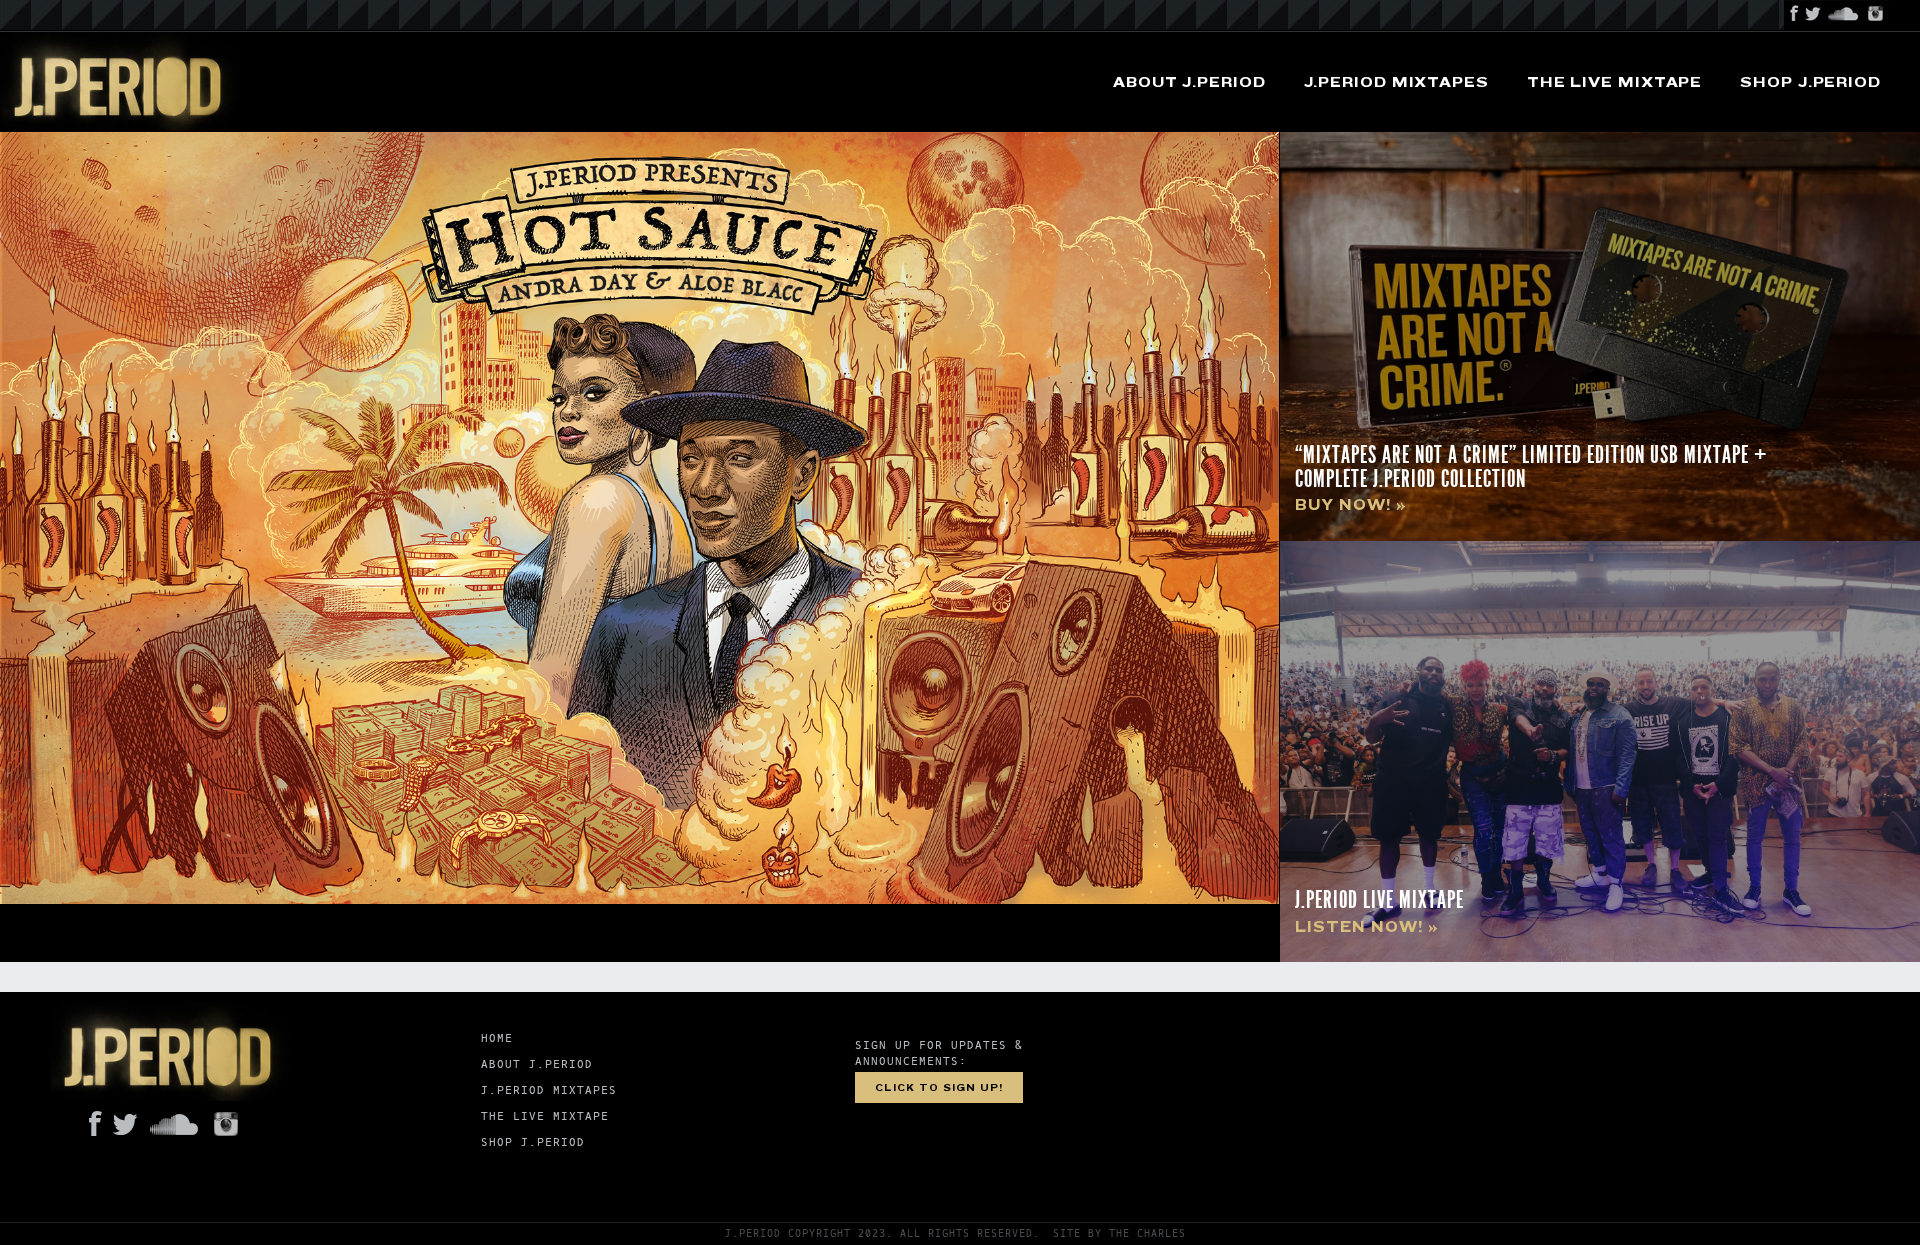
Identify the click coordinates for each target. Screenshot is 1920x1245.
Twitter (1814, 15)
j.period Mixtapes (1396, 82)
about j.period (1189, 82)
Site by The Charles (1119, 1234)
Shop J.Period (1810, 82)
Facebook (1794, 15)
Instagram (1876, 15)
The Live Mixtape (1614, 82)
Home (497, 1038)
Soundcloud (1843, 15)
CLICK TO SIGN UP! (939, 1087)
